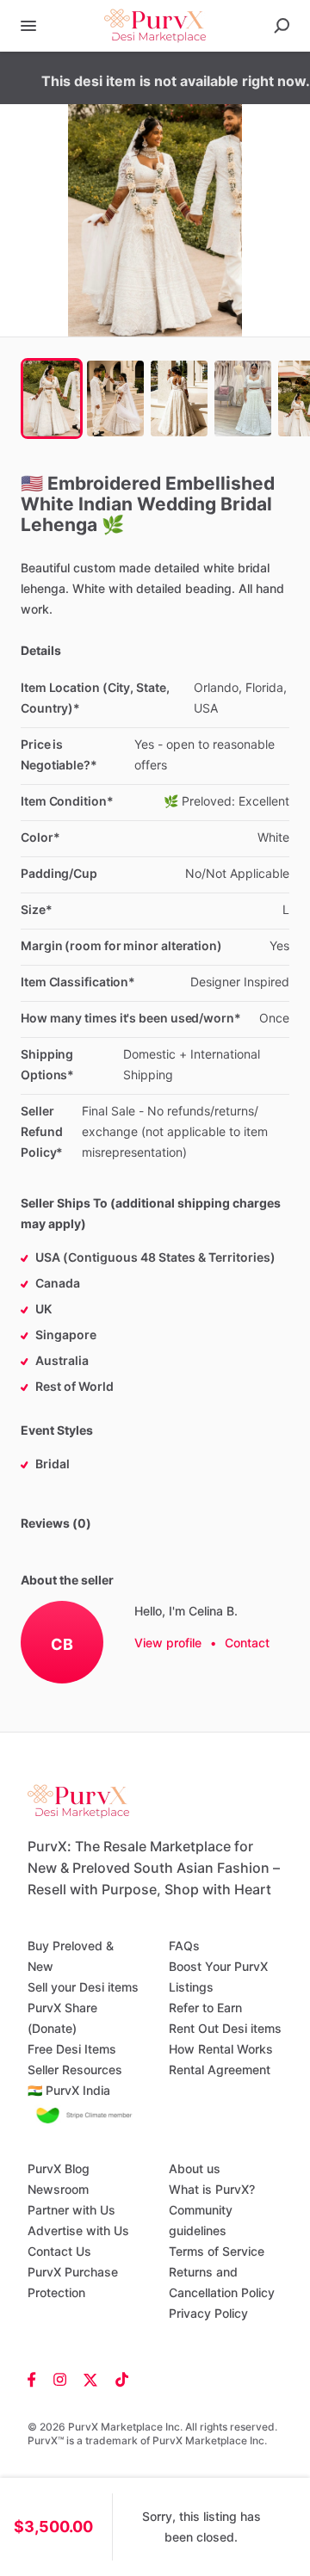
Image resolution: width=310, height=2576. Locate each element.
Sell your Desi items (83, 1987)
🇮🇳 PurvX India (69, 2090)
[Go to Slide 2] (115, 398)
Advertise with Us (78, 2230)
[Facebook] (36, 2379)
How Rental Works (221, 2049)
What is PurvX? (212, 2189)
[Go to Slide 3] (179, 398)
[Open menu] (28, 26)
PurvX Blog (59, 2168)
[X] (91, 2379)
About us (195, 2168)
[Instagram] (60, 2379)
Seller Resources (75, 2069)
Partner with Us (71, 2210)
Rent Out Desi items (225, 2028)
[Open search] (282, 26)
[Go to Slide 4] (243, 398)
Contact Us (59, 2251)
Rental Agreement (220, 2069)
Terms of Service (217, 2251)
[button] (155, 220)
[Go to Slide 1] (52, 398)
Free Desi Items (72, 2049)
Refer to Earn (205, 2008)
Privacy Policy (208, 2313)
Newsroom (58, 2189)
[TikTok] (118, 2379)
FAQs (184, 1946)
